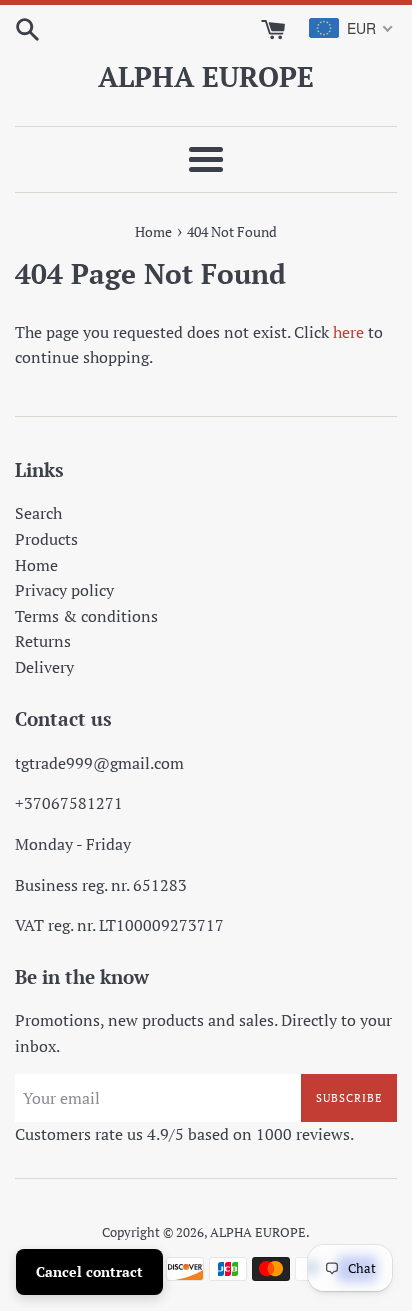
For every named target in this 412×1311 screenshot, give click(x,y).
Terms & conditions (86, 616)
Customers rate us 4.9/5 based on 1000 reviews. (184, 1134)
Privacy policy (64, 590)
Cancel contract (89, 1271)
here (348, 332)
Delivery (44, 667)
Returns (43, 641)
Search (38, 513)
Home (36, 565)
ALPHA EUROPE (206, 76)
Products (46, 539)
